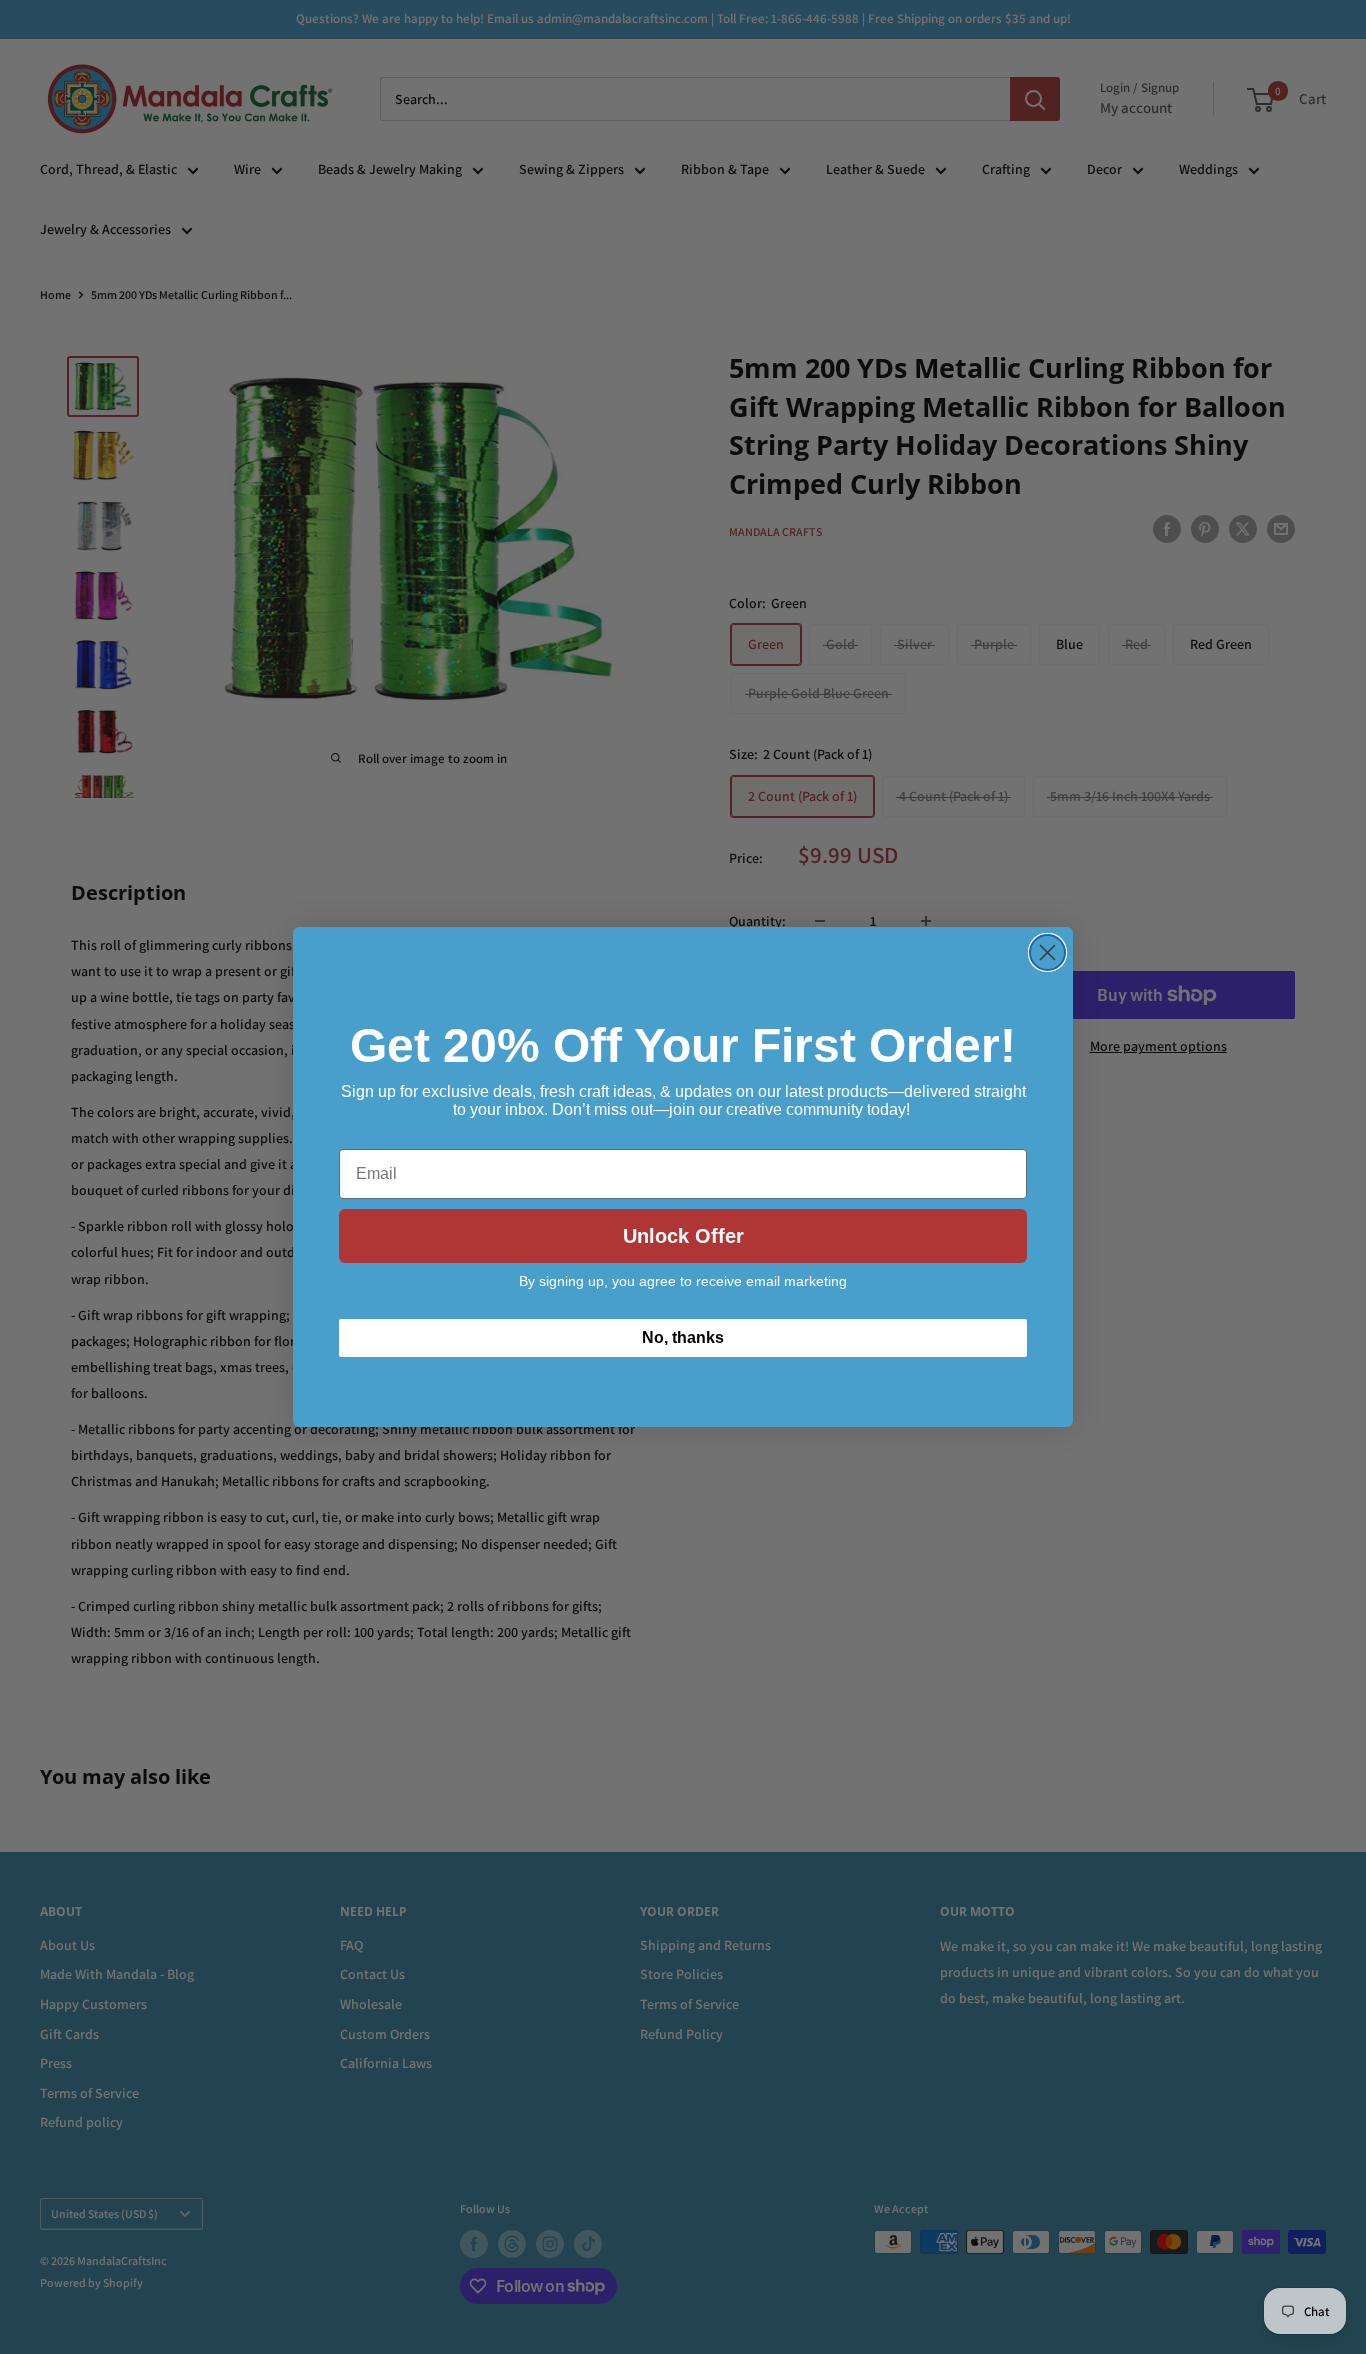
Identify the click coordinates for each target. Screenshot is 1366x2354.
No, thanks (683, 1337)
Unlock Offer (683, 1236)
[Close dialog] (1047, 952)
